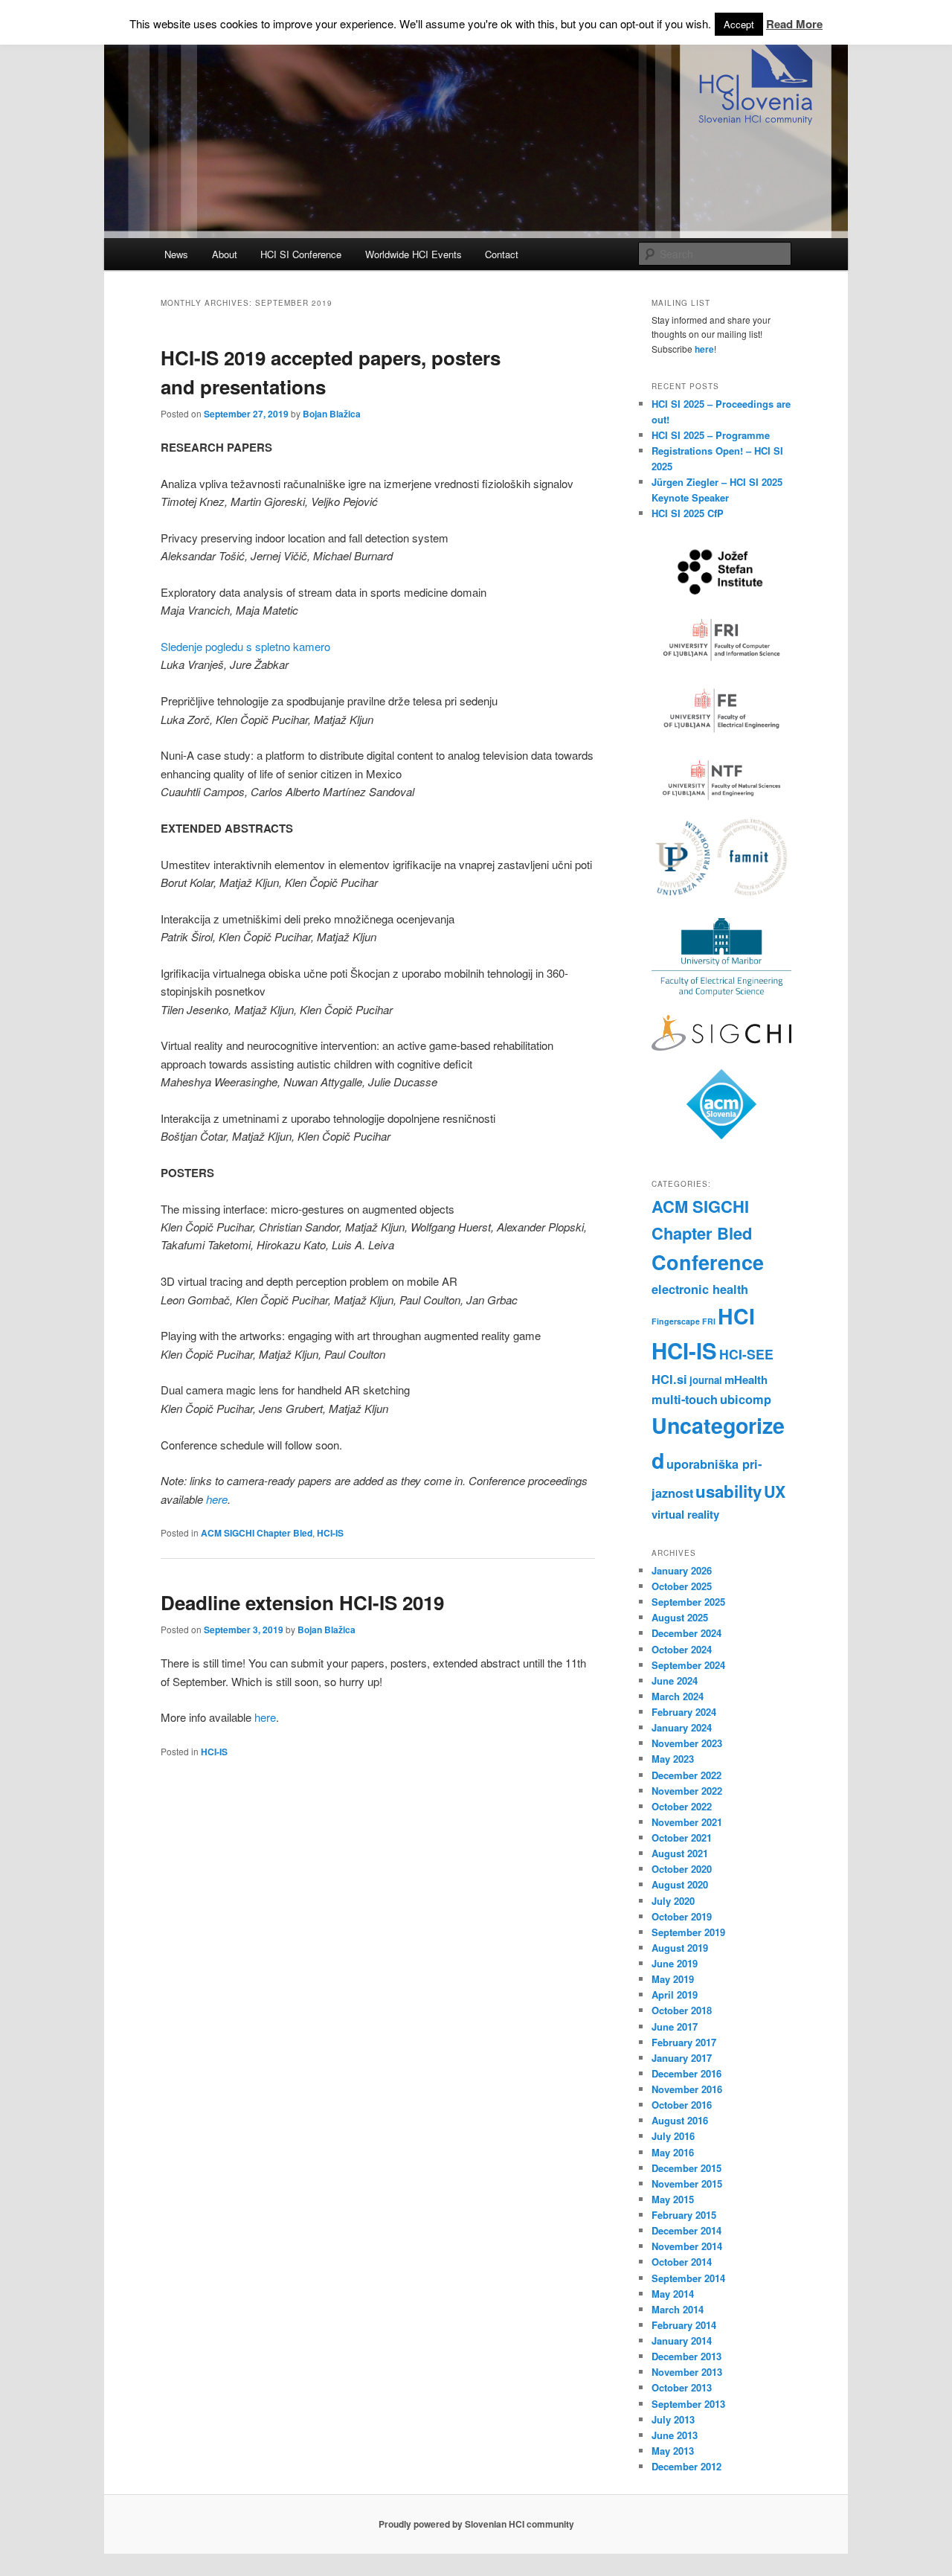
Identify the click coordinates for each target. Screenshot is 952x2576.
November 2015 (687, 2183)
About (225, 254)
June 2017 (675, 2026)
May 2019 (673, 1979)
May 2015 (673, 2199)
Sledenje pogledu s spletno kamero (245, 646)
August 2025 (680, 1617)
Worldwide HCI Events (414, 254)
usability (729, 1491)
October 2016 (682, 2105)
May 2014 (673, 2294)
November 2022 (687, 1791)
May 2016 (673, 2152)
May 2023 (673, 1759)
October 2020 (682, 1869)
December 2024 (686, 1633)
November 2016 (687, 2089)
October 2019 (682, 1916)
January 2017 (682, 2058)
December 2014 (686, 2230)
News (176, 254)
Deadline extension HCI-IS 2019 (302, 1602)
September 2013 (688, 2404)
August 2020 (680, 1884)
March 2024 (678, 1696)
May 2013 (673, 2451)
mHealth (746, 1380)
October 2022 (682, 1806)
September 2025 (688, 1602)
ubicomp (746, 1399)
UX (775, 1492)
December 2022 (686, 1775)
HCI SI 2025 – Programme (711, 435)
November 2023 (687, 1743)
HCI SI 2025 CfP (688, 513)
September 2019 (688, 1932)
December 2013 (686, 2356)
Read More (794, 24)
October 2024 (682, 1649)
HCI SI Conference (301, 254)
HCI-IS (330, 1533)
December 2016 (686, 2073)
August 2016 (680, 2120)
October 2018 (682, 2010)
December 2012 (686, 2466)
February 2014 (684, 2325)
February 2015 (684, 2215)
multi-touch (685, 1399)
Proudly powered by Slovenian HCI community (476, 2524)
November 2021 (687, 1822)
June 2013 (675, 2435)
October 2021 (682, 1838)
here (217, 1499)
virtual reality (685, 1514)
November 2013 (687, 2372)
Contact (502, 254)
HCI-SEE (746, 1354)
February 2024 (684, 1712)
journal (706, 1380)
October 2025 (682, 1586)
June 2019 (675, 1963)
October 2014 (682, 2262)
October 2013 (682, 2387)
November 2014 (687, 2246)
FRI (709, 1321)
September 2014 (688, 2278)
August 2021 (680, 1853)
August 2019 (680, 1948)
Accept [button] (739, 24)
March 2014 (678, 2309)
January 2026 (682, 1570)
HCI (736, 1316)
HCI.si (669, 1379)
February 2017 (684, 2042)
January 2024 (682, 1727)
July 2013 (673, 2419)
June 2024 (675, 1681)
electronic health (700, 1289)
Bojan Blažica (332, 414)
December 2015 (686, 2168)
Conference (708, 1262)
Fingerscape (676, 1321)
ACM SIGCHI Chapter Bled (257, 1533)
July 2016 (673, 2136)
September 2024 (688, 1665)
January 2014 (682, 2340)
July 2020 (673, 1901)
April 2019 (675, 1995)
